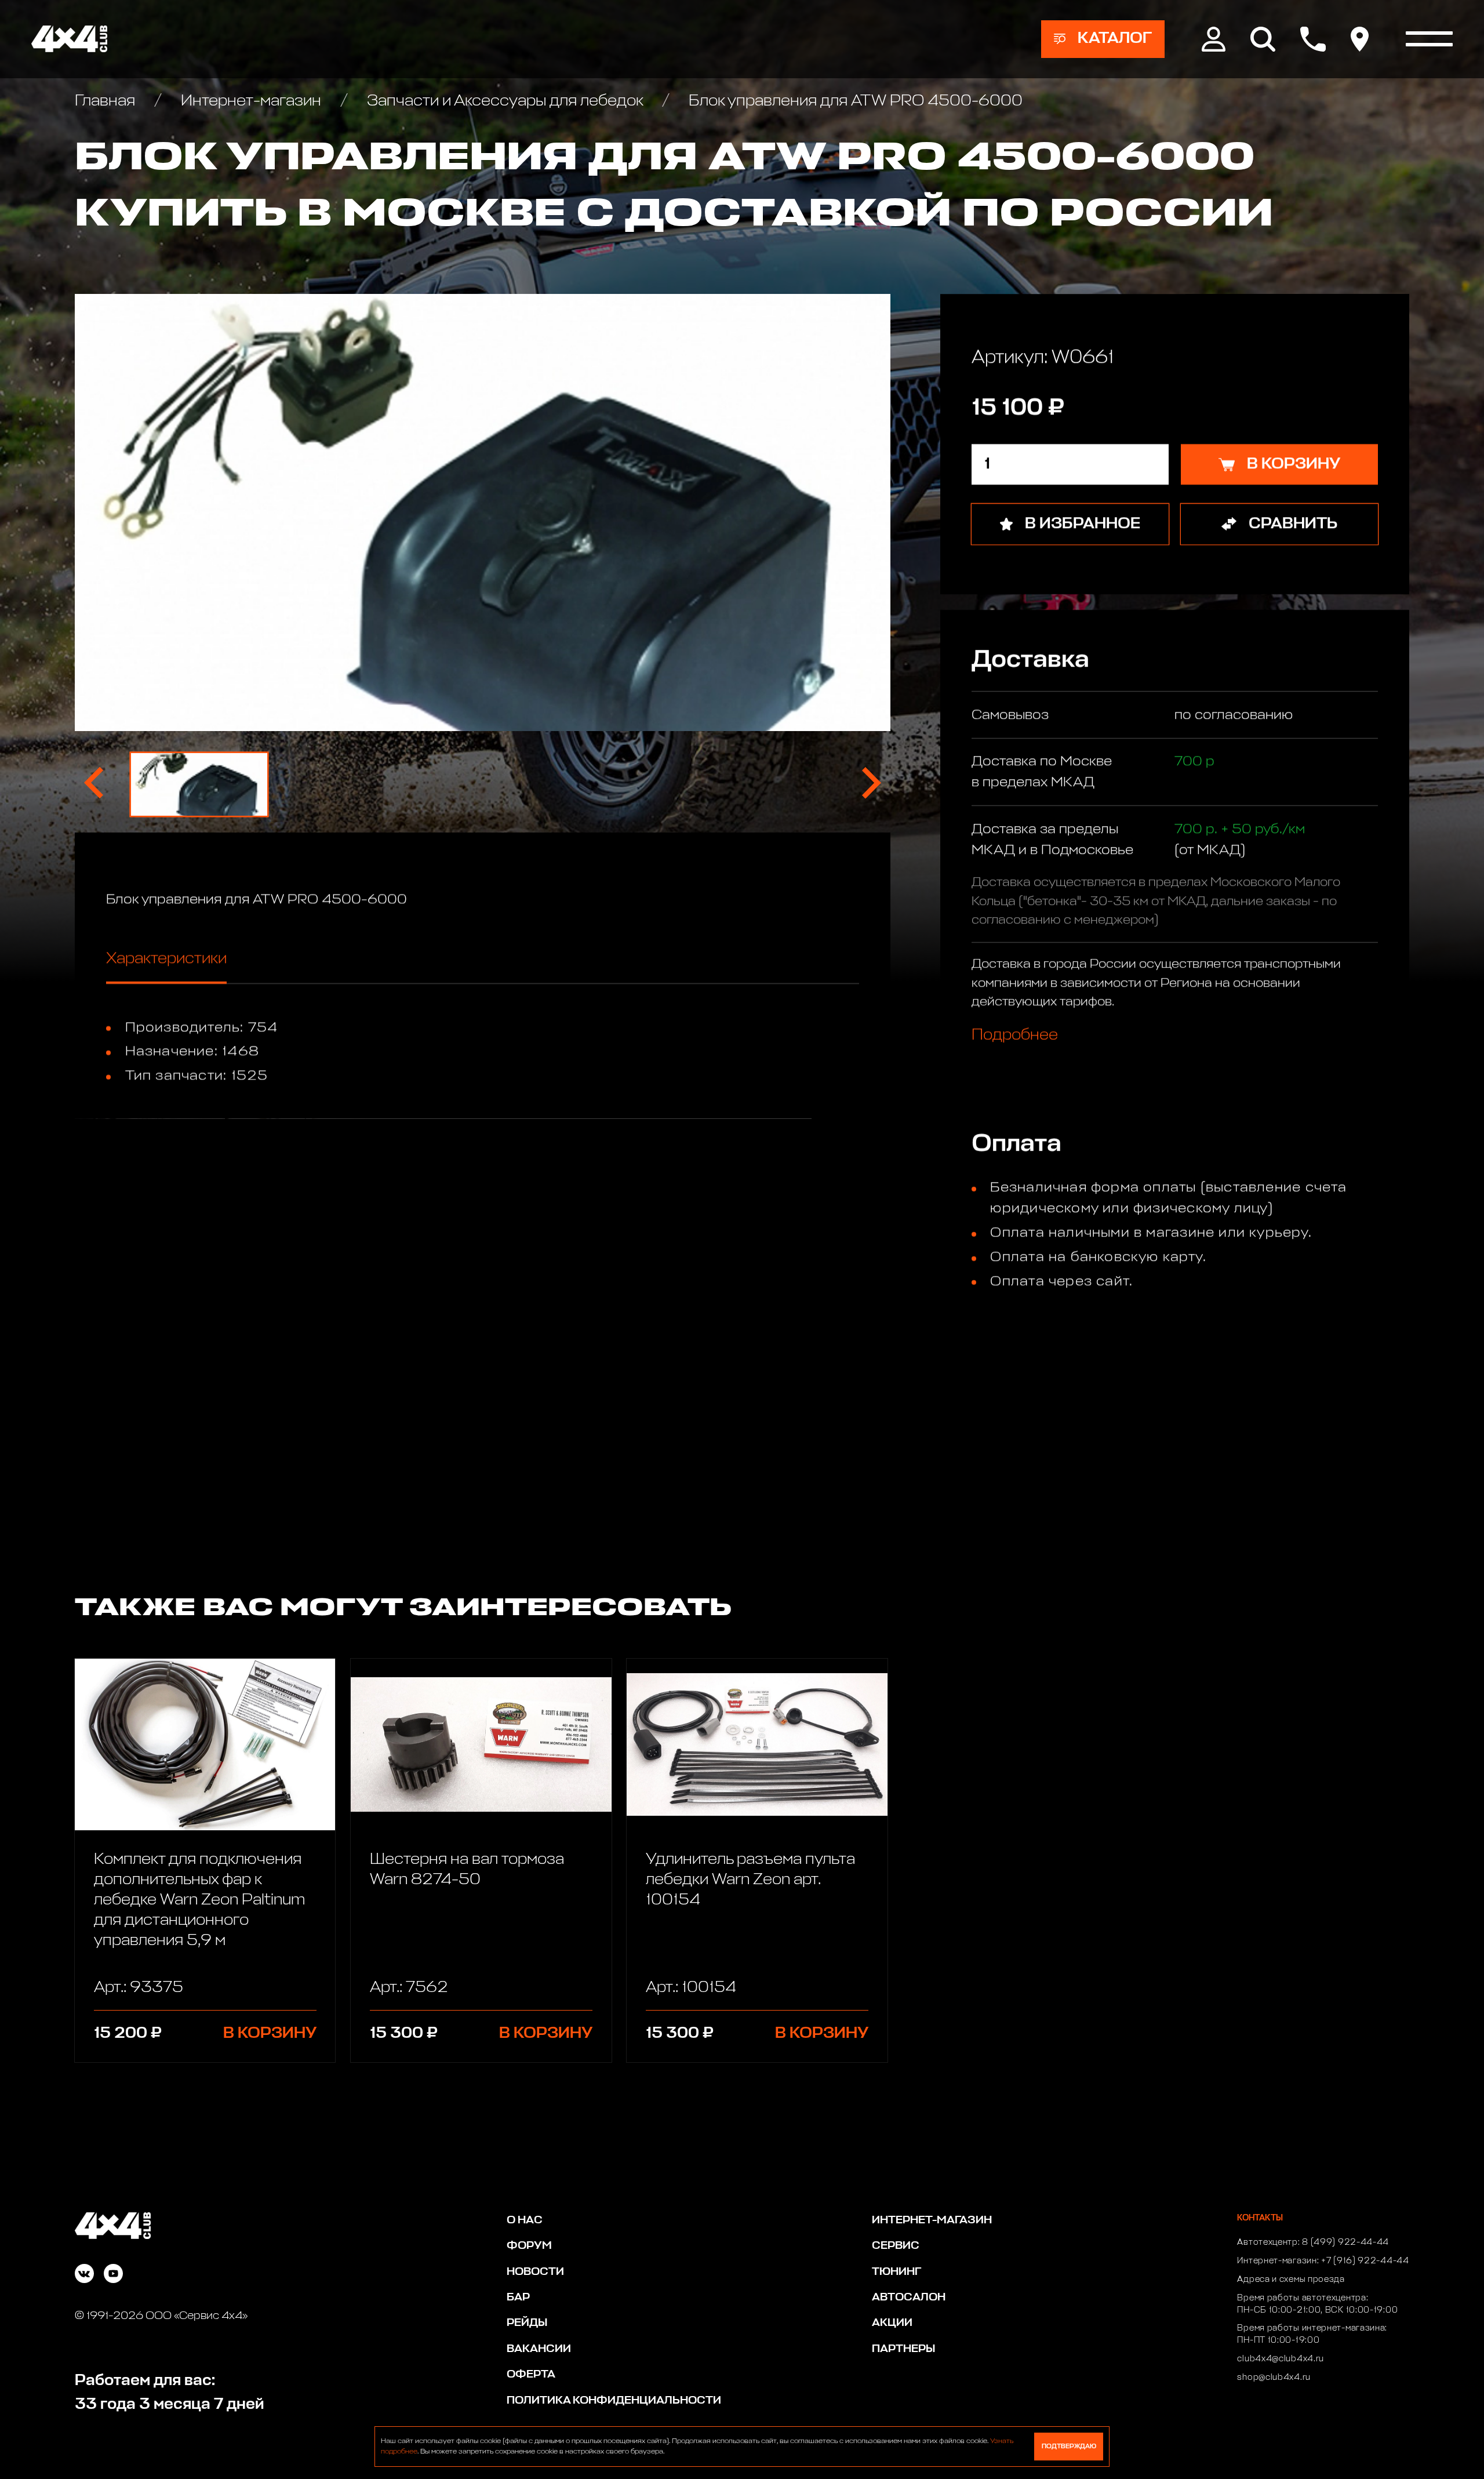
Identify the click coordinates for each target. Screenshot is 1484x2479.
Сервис (896, 2246)
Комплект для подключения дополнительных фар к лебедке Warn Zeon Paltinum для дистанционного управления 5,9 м (199, 1900)
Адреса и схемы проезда (1291, 2280)
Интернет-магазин (251, 101)
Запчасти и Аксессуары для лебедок (505, 101)
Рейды (527, 2323)
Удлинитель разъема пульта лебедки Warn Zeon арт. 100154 (750, 1880)
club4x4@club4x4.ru (1281, 2359)
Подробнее (1015, 1035)
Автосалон (909, 2297)
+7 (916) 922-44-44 (1365, 2261)
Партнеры (903, 2349)
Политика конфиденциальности (614, 2400)
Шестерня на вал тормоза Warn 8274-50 (467, 1870)
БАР (518, 2297)
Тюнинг (896, 2272)
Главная (107, 101)
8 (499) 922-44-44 (1345, 2242)
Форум (529, 2246)
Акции (892, 2323)
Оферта (531, 2374)
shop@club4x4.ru (1274, 2378)
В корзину (270, 2033)
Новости (535, 2272)
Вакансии (539, 2349)
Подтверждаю (1069, 2446)
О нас (525, 2220)
